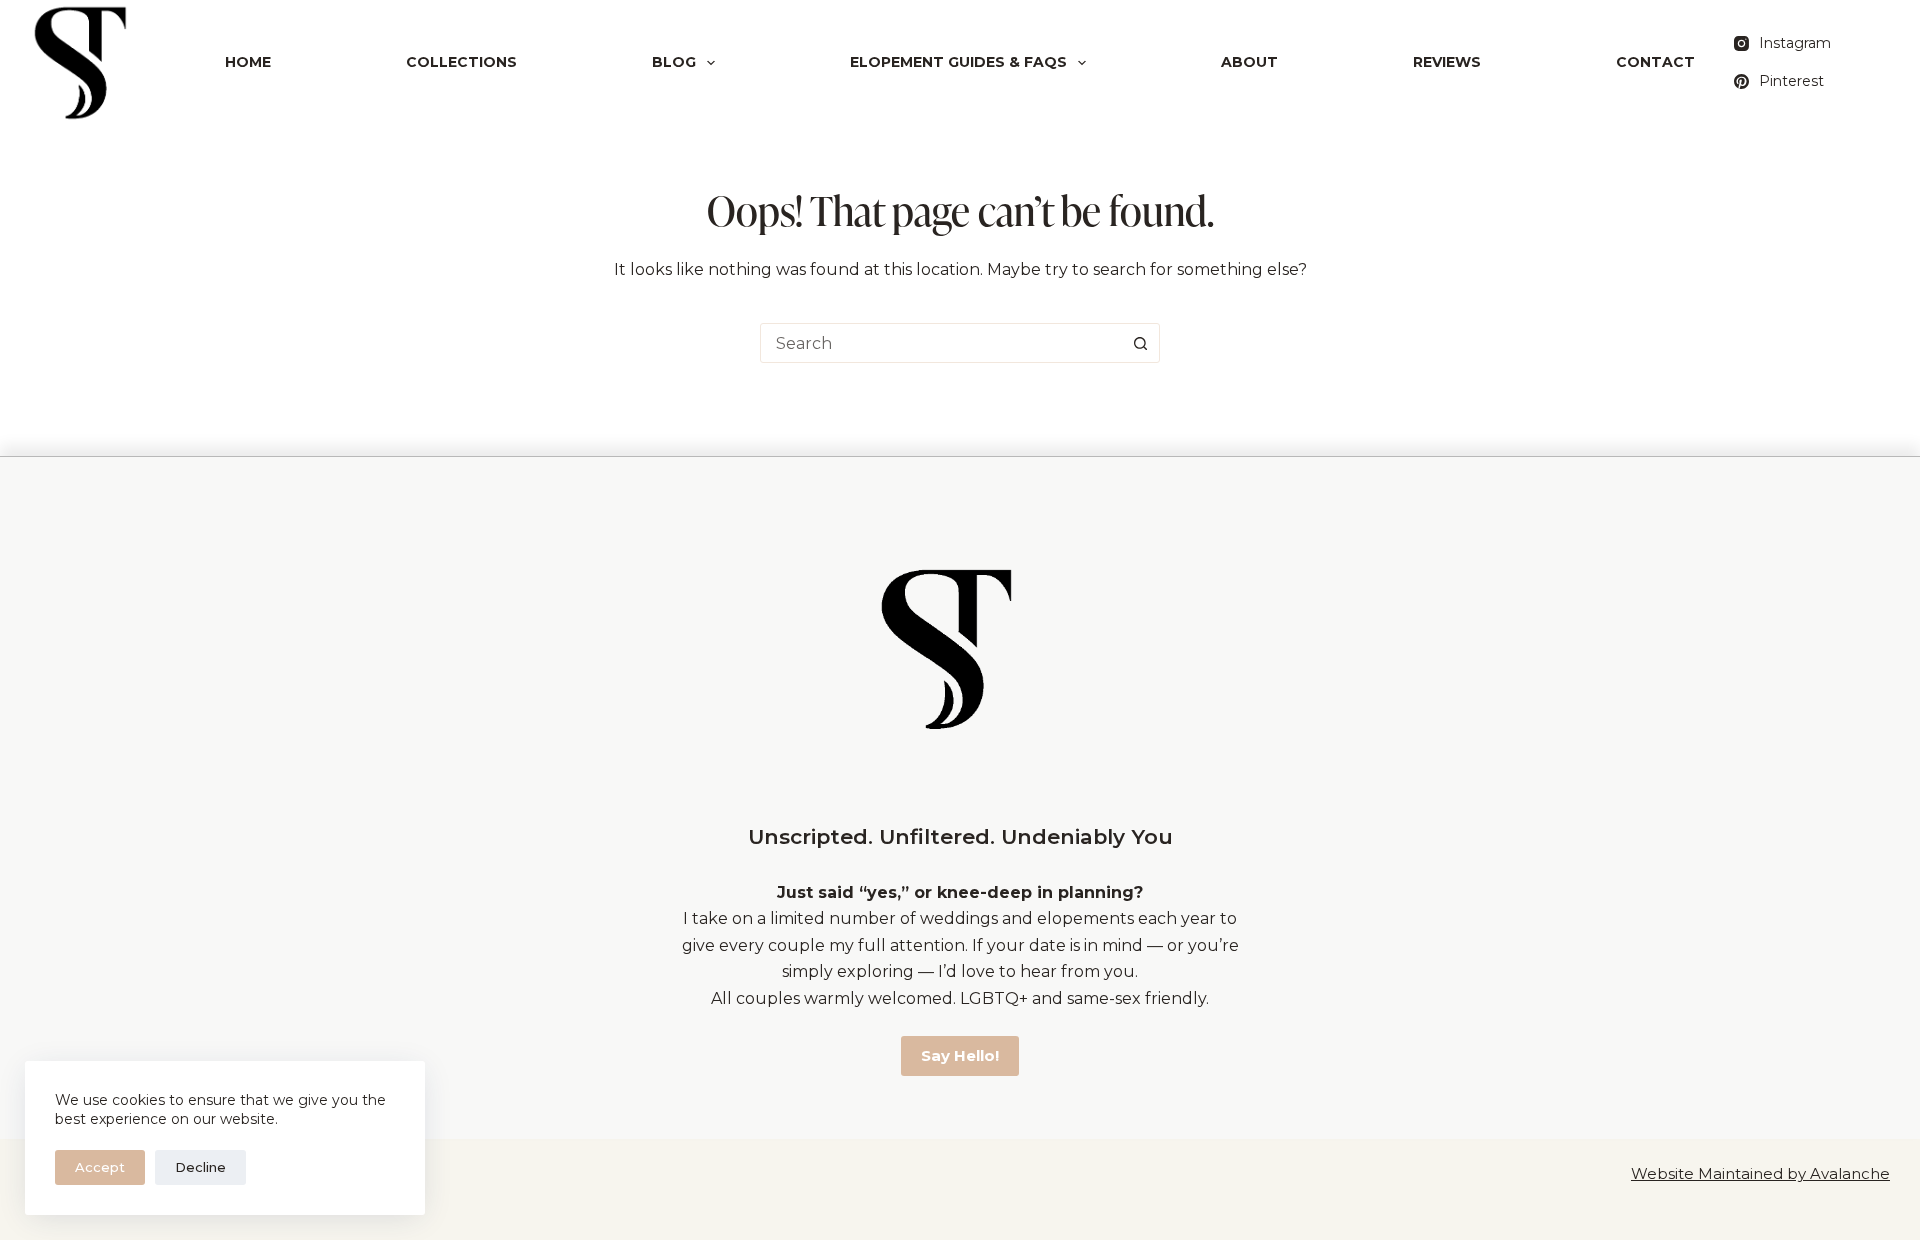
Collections (461, 62)
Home (248, 62)
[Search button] (1140, 343)
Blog (674, 62)
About (1249, 62)
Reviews (1447, 62)
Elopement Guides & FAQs (958, 62)
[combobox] (941, 343)
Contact (1655, 62)
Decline (200, 1167)
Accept (100, 1167)
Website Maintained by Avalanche (1760, 1173)
